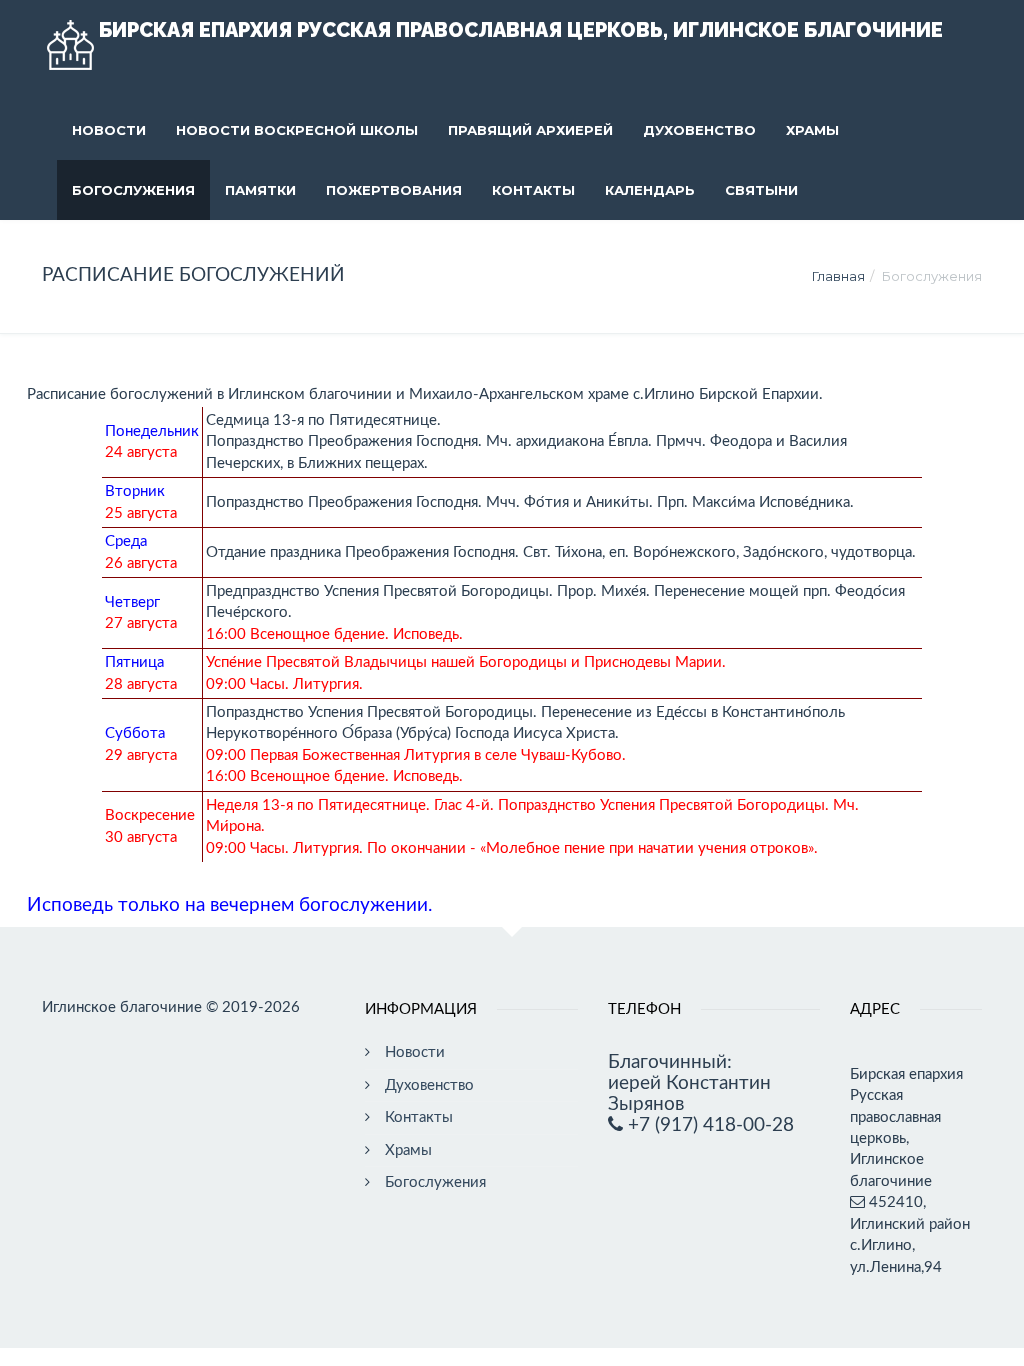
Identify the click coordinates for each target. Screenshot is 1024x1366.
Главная (838, 276)
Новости (109, 130)
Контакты (533, 190)
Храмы (812, 130)
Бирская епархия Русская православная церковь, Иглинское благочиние (521, 30)
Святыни (761, 190)
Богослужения (133, 190)
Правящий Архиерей (530, 130)
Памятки (260, 190)
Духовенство (699, 130)
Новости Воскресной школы (297, 130)
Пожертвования (394, 190)
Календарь (650, 190)
